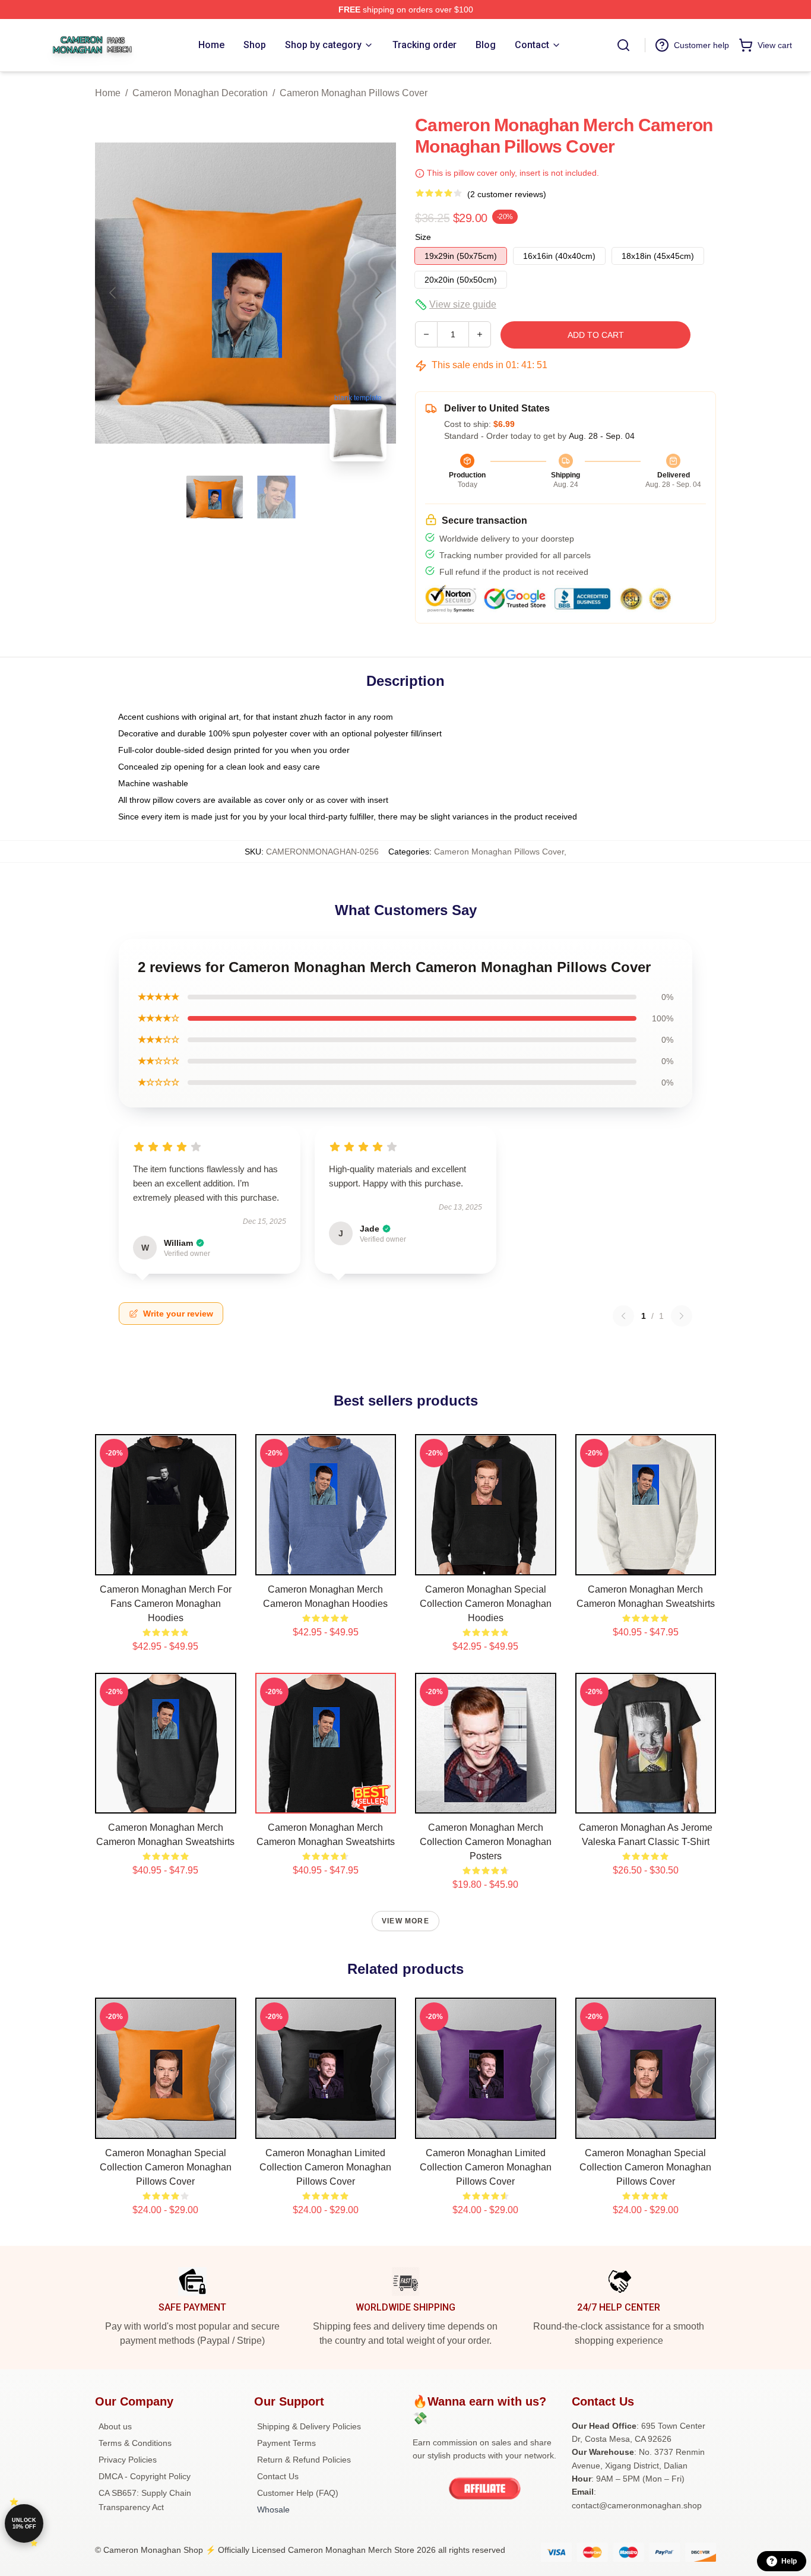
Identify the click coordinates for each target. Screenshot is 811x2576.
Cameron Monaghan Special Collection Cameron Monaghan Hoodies (486, 1604)
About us (115, 2426)
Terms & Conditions (135, 2443)
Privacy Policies (128, 2460)
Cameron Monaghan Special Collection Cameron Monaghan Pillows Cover (166, 2167)
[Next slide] (378, 293)
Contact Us (278, 2476)
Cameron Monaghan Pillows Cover (354, 93)
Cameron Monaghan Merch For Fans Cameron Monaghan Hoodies (166, 1604)
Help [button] (789, 2561)
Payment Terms (286, 2443)
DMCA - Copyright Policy (145, 2476)
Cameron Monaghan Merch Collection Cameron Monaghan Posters (486, 1842)
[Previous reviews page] (623, 1316)
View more (405, 1921)
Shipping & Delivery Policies (309, 2426)
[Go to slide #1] (215, 497)
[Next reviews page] (682, 1316)
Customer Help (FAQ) (298, 2493)
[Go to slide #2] (277, 497)
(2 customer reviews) (507, 194)
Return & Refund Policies (304, 2460)
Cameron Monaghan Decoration (200, 93)
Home (108, 93)
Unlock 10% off (24, 2523)
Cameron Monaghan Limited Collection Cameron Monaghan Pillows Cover (325, 2167)
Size (423, 237)
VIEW (165, 1564)
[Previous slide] (113, 293)
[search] (623, 45)
